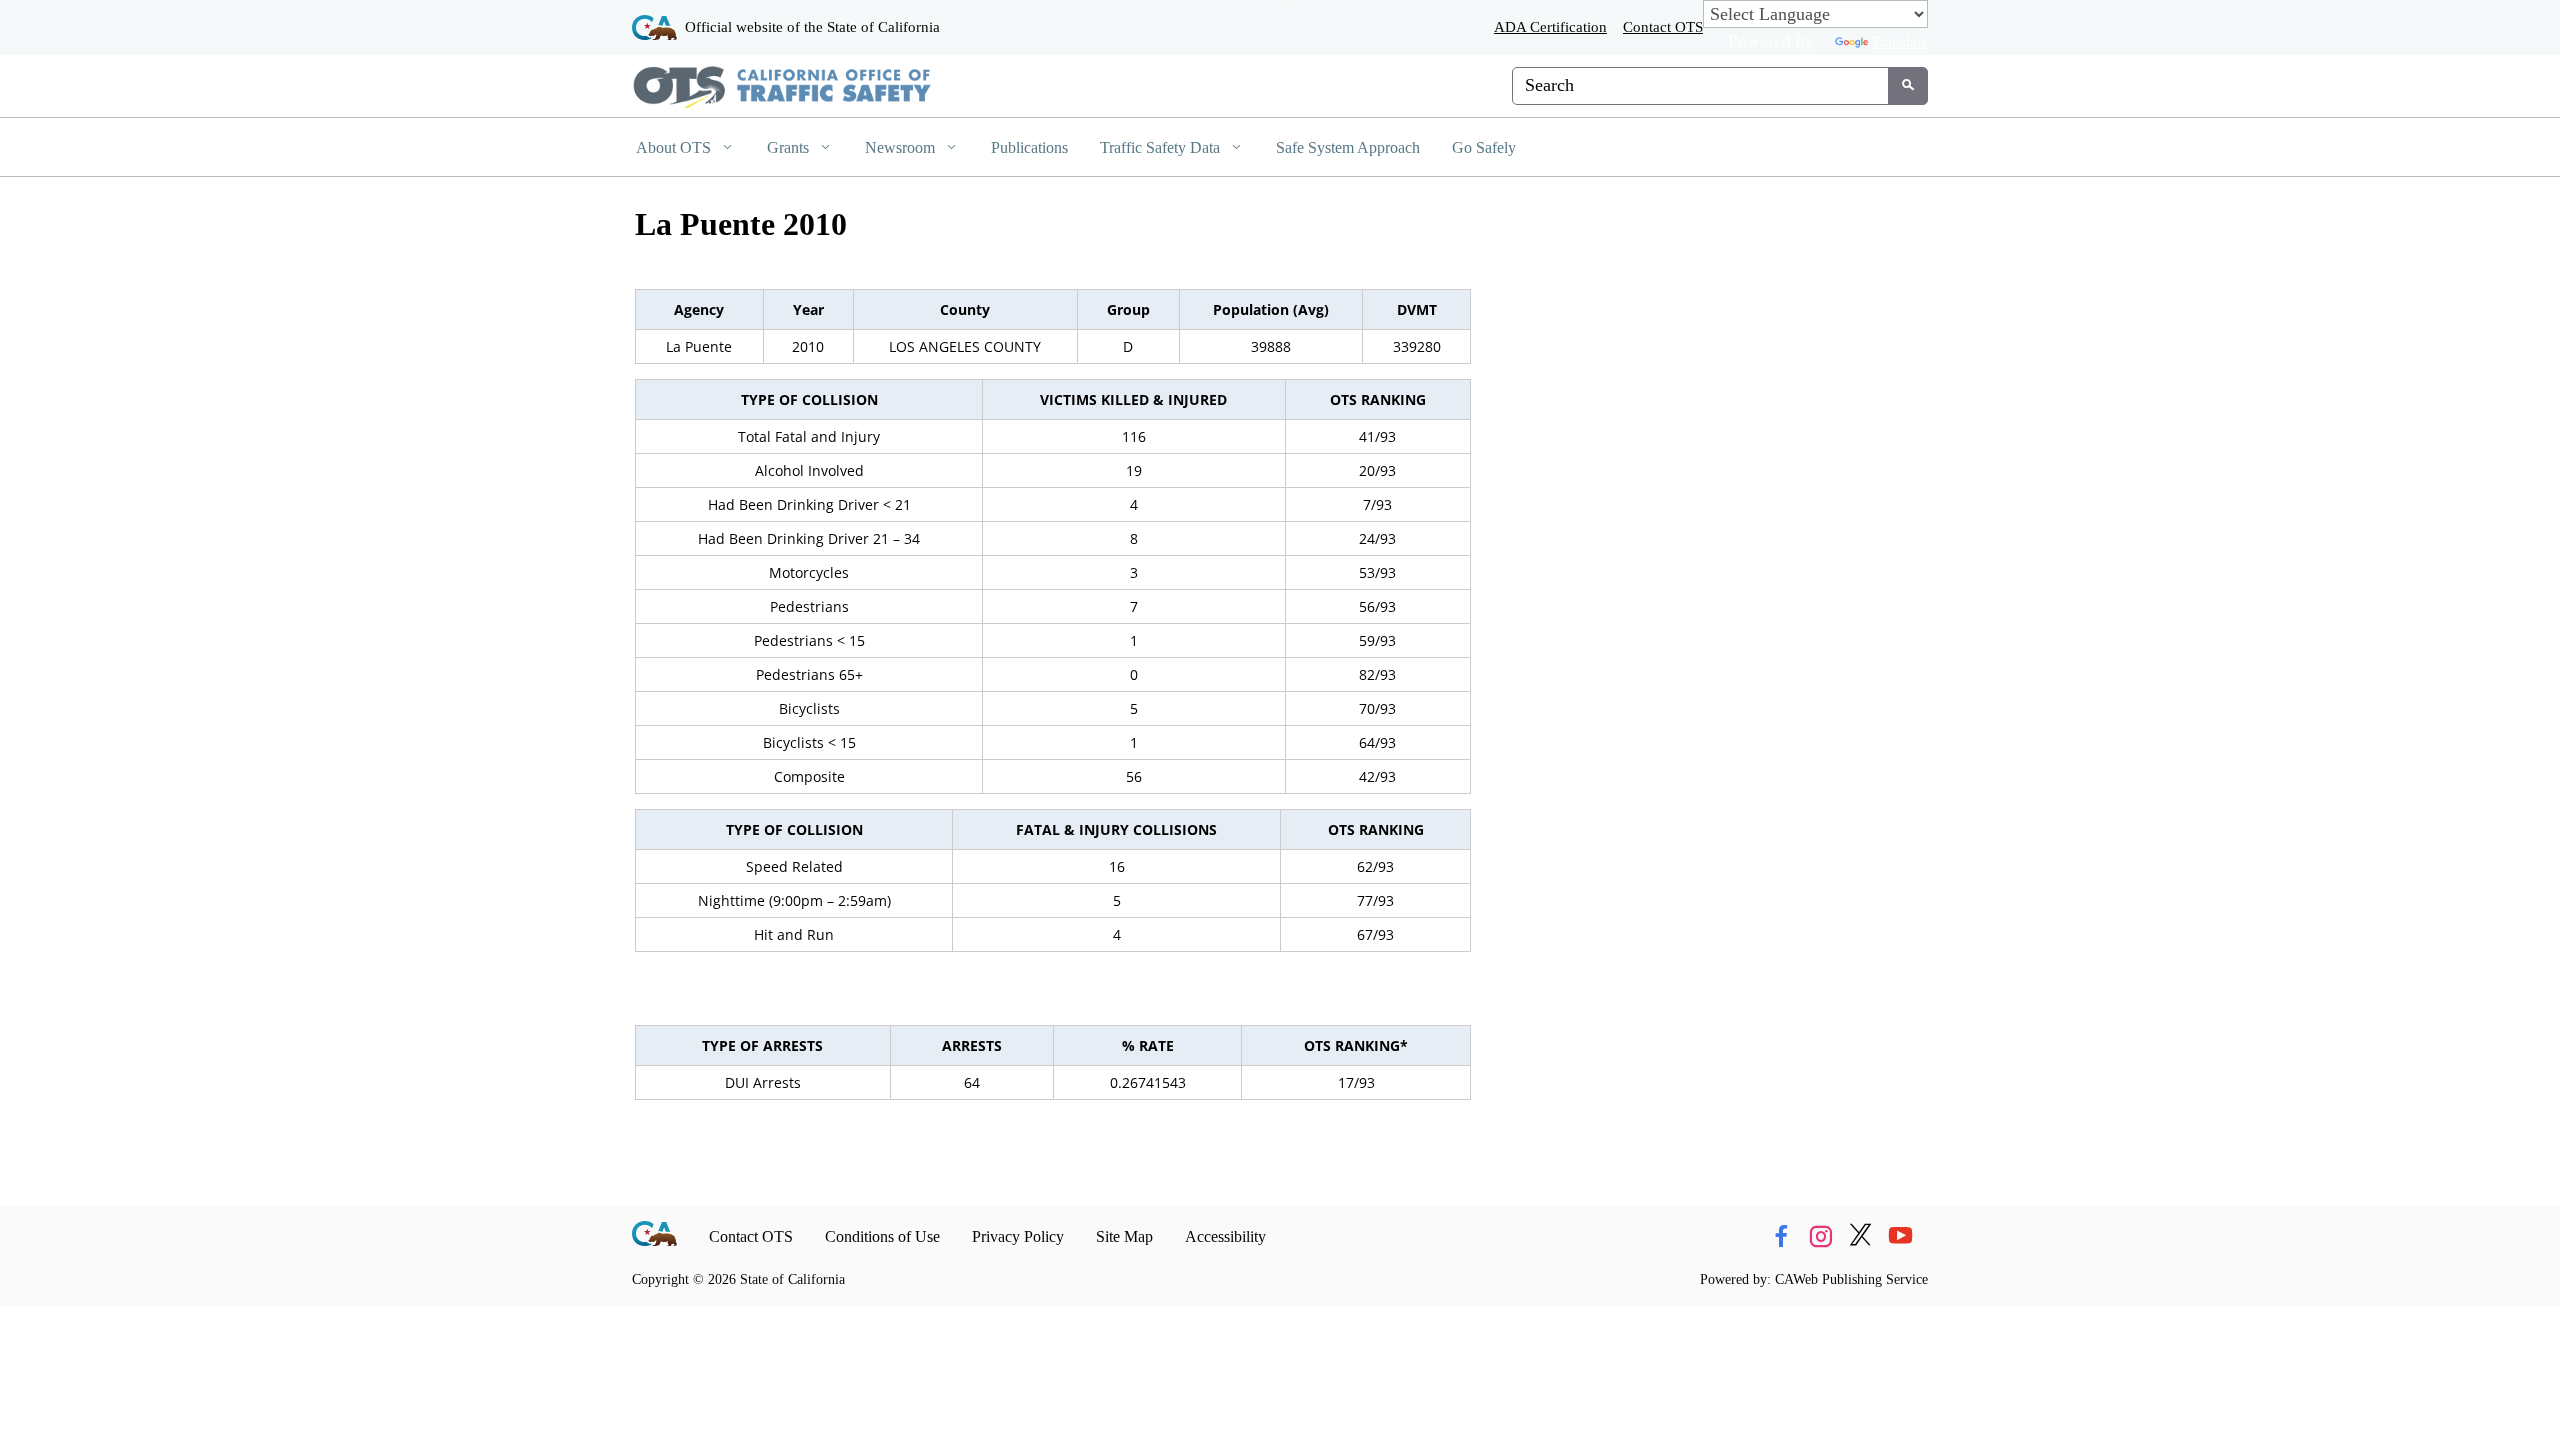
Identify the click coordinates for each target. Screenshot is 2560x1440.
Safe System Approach (1348, 147)
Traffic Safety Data (1162, 147)
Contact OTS (1663, 26)
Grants (790, 147)
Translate (1900, 41)
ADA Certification (1550, 26)
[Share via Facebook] (1780, 1237)
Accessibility (1225, 1236)
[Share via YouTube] (1900, 1237)
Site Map (1124, 1236)
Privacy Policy (1018, 1236)
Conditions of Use (882, 1236)
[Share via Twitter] (1860, 1237)
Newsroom (902, 147)
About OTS (675, 147)
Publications (1029, 147)
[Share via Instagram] (1820, 1237)
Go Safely (1484, 147)
